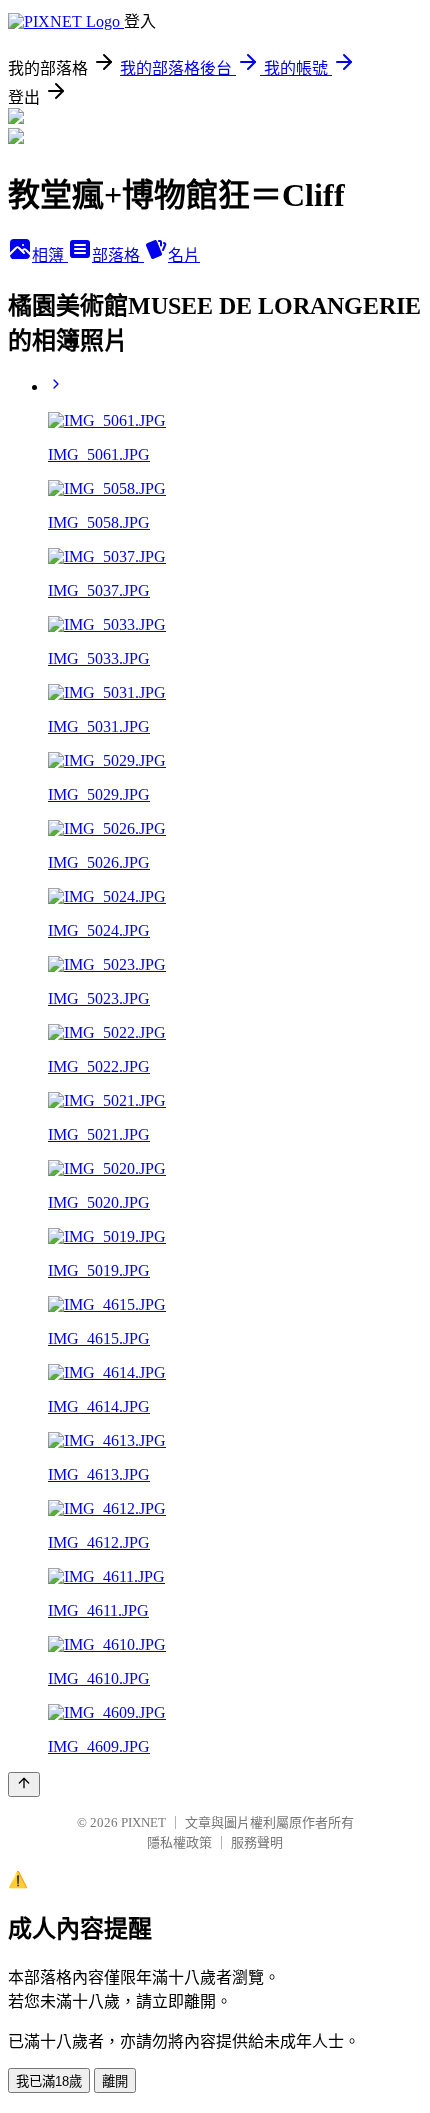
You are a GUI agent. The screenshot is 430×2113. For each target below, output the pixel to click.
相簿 (50, 255)
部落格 (118, 255)
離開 (115, 2081)
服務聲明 (257, 1842)
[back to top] (24, 1784)
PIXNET (143, 1822)
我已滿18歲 (49, 2081)
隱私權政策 (179, 1842)
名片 (184, 255)
